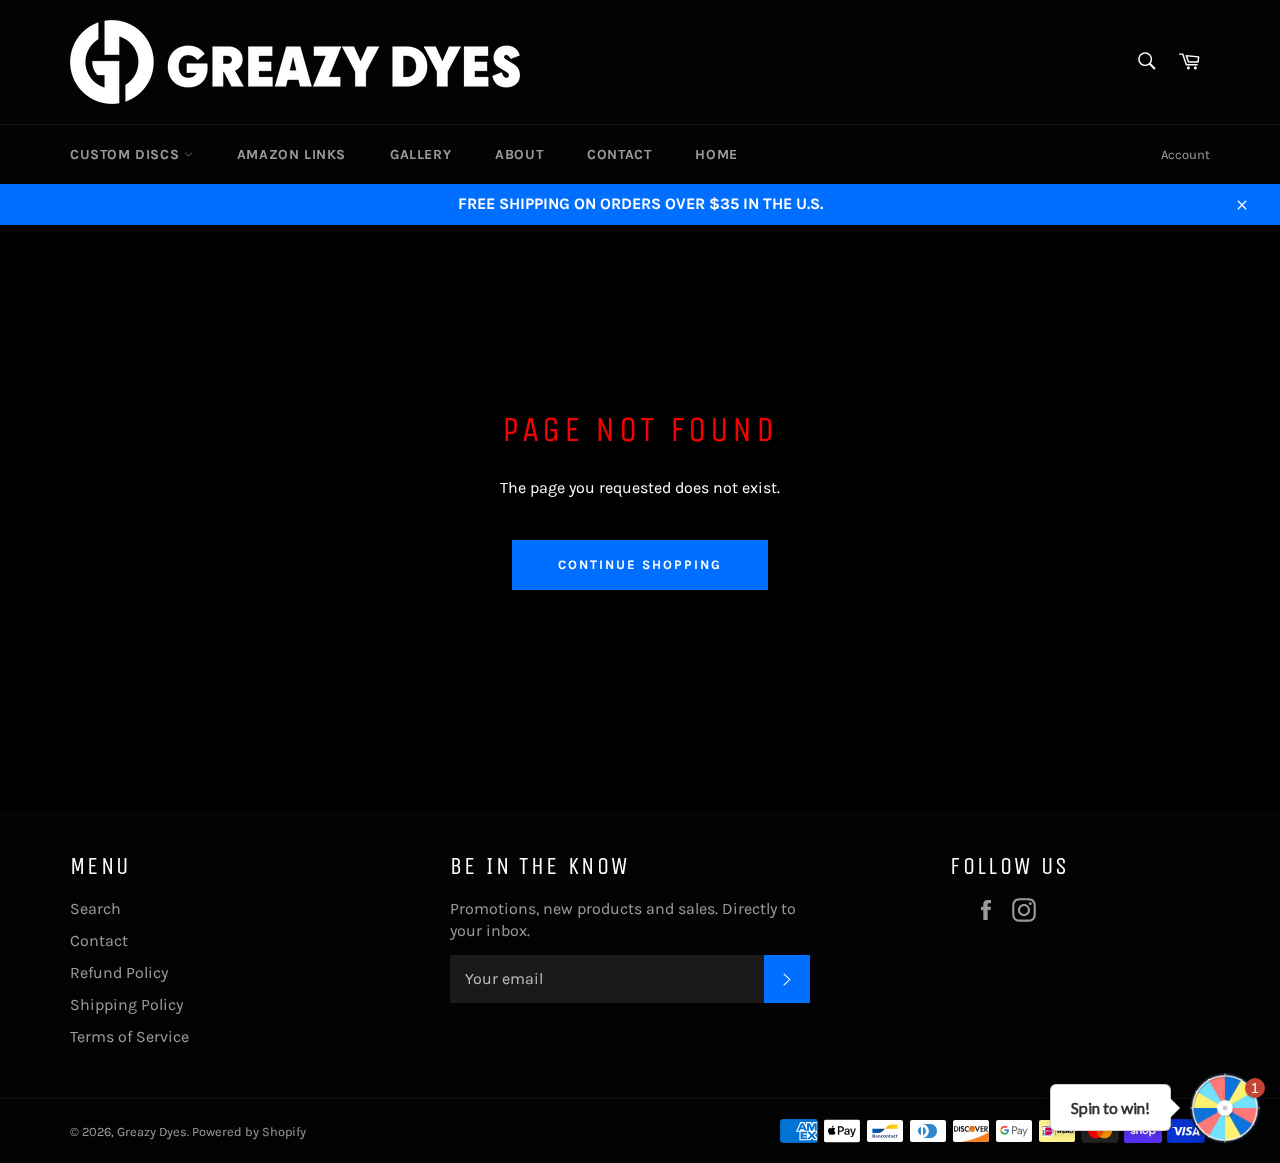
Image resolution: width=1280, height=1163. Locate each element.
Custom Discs (127, 154)
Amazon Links (291, 154)
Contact (619, 154)
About (519, 154)
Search (95, 908)
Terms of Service (129, 1036)
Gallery (420, 154)
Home (716, 154)
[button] (1225, 1108)
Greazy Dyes (152, 1131)
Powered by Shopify (249, 1131)
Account (1185, 154)
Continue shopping (639, 564)
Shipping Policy (126, 1004)
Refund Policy (119, 972)
